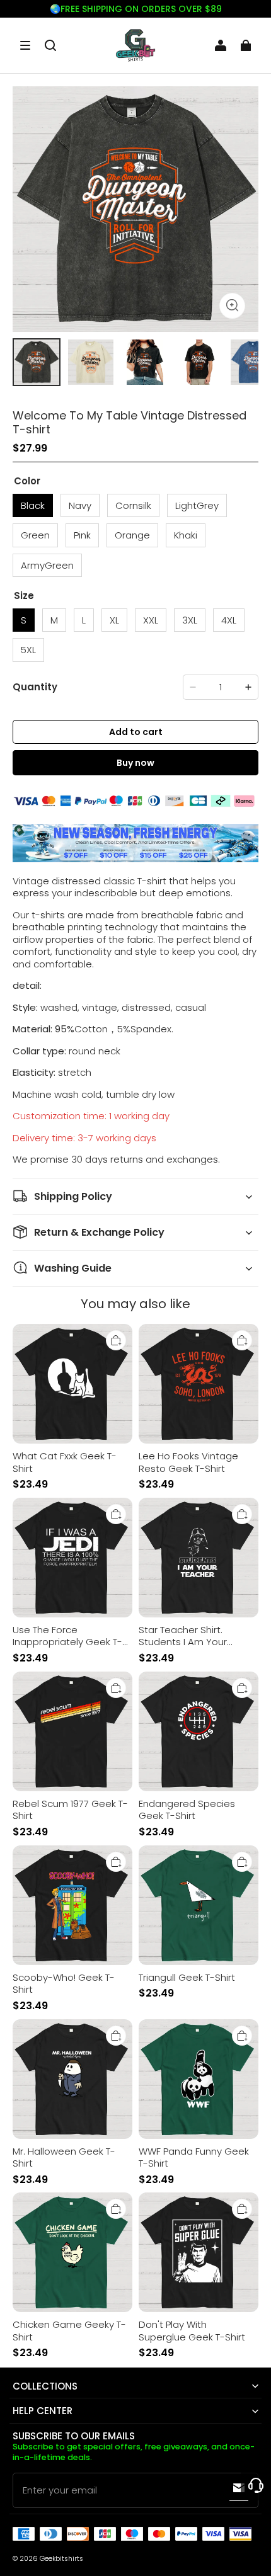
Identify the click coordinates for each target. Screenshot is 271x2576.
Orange (132, 535)
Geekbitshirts (61, 2559)
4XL (229, 620)
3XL (190, 620)
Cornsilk (133, 505)
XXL (151, 620)
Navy (80, 505)
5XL (28, 650)
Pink (82, 535)
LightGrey (197, 505)
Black (33, 505)
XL (114, 620)
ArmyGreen (47, 565)
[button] (25, 45)
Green (35, 535)
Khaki (186, 535)
